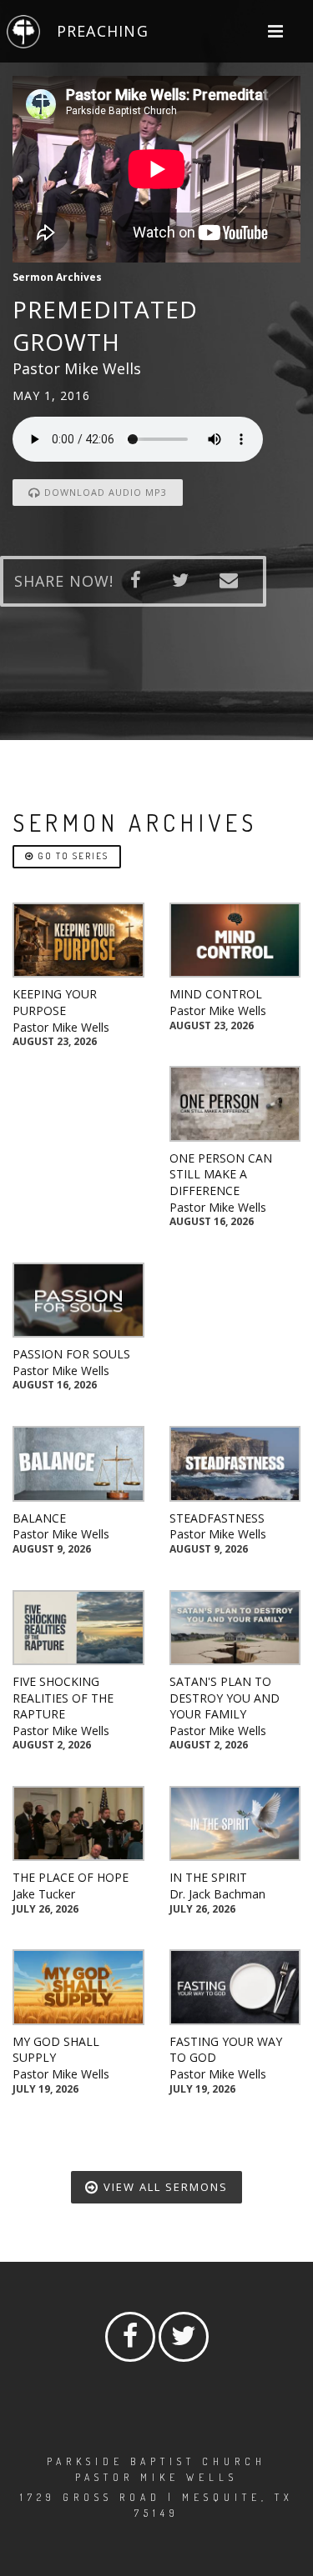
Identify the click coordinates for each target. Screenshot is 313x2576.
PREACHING (103, 31)
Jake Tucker (44, 1894)
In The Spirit (208, 1877)
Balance (39, 1518)
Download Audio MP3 (104, 492)
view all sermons (164, 2187)
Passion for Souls (71, 1354)
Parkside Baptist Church (156, 2461)
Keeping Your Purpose (55, 1002)
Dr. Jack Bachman (217, 1894)
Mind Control (216, 994)
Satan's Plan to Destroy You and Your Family (225, 1698)
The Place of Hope (71, 1877)
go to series (71, 856)
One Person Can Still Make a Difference (221, 1174)
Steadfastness (217, 1518)
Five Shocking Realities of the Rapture (63, 1698)
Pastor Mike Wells (61, 1027)
